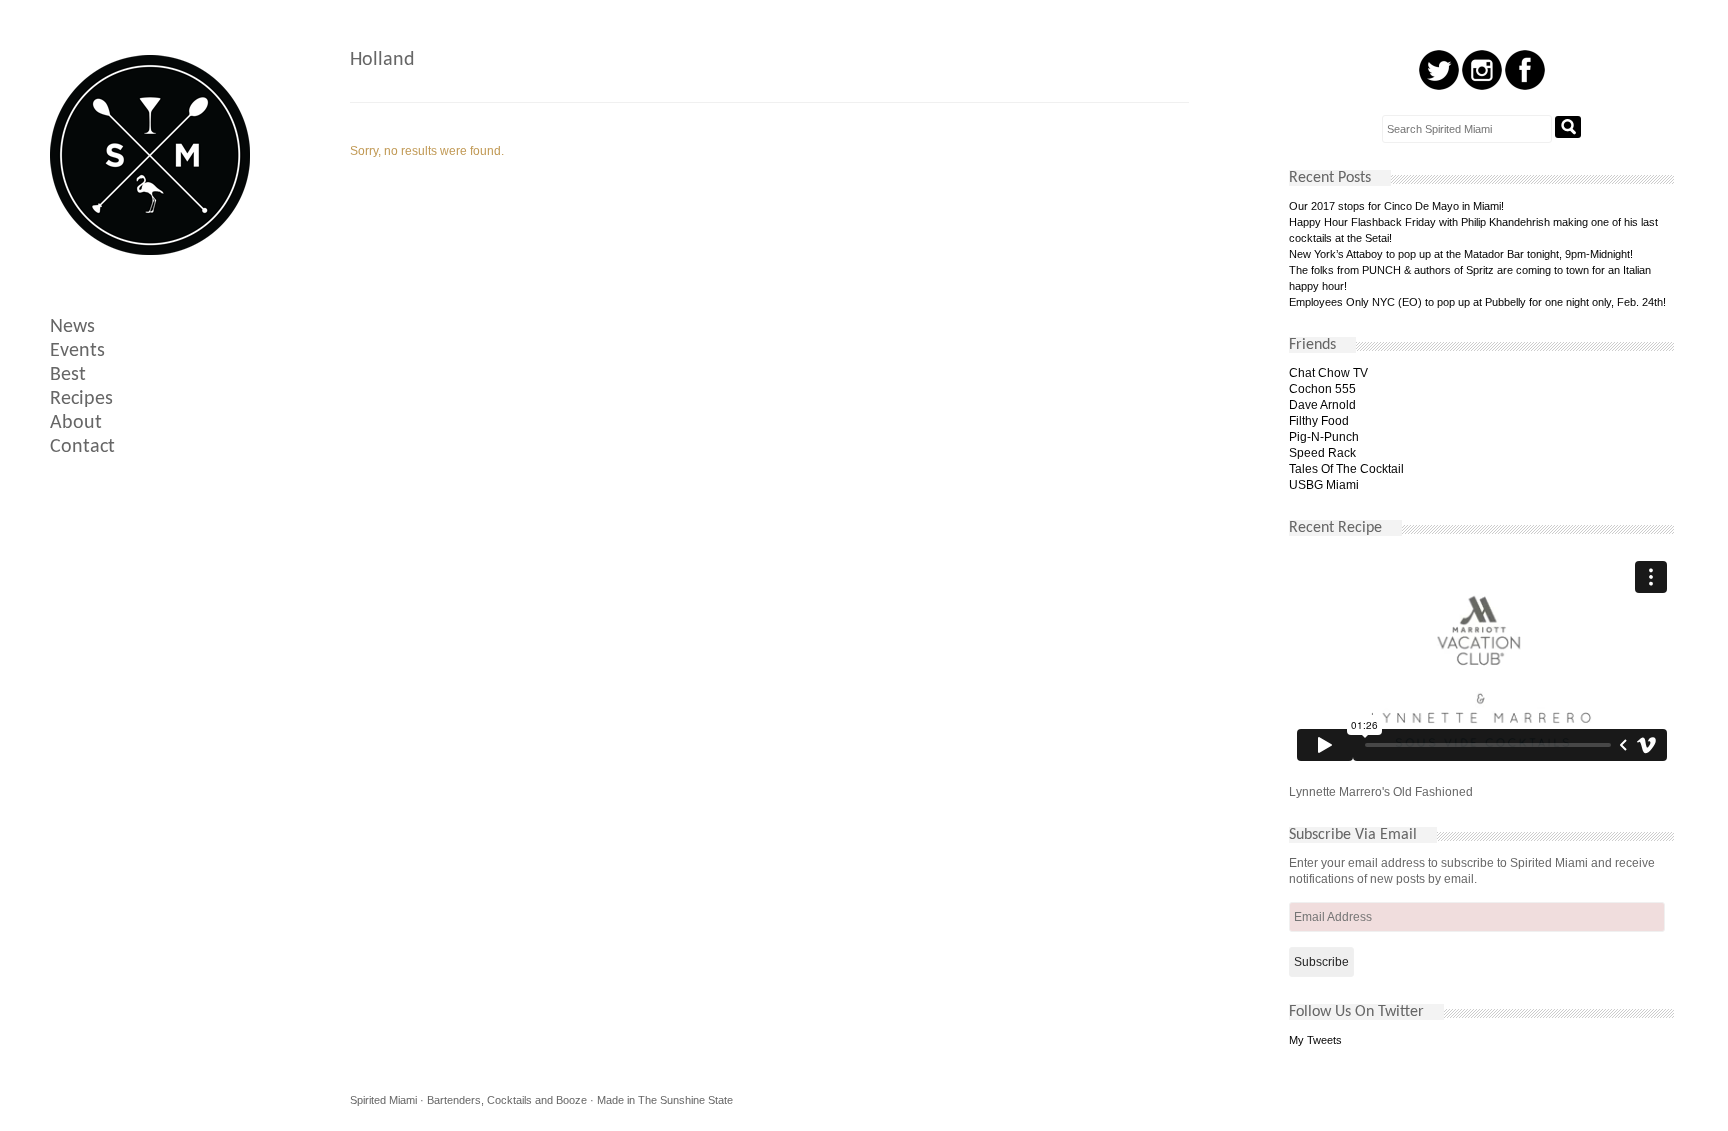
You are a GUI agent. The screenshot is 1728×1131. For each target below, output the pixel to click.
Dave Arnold (1322, 405)
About (76, 423)
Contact (82, 447)
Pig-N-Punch (1324, 437)
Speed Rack (1322, 453)
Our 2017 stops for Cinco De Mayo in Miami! (1396, 206)
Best (68, 375)
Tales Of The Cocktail (1346, 469)
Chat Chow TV (1328, 373)
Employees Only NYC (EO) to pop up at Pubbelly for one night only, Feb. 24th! (1477, 302)
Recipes (81, 399)
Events (77, 351)
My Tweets (1315, 1040)
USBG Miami (1324, 485)
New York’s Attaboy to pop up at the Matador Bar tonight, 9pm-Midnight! (1461, 254)
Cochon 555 (1322, 389)
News (72, 327)
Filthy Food (1319, 421)
